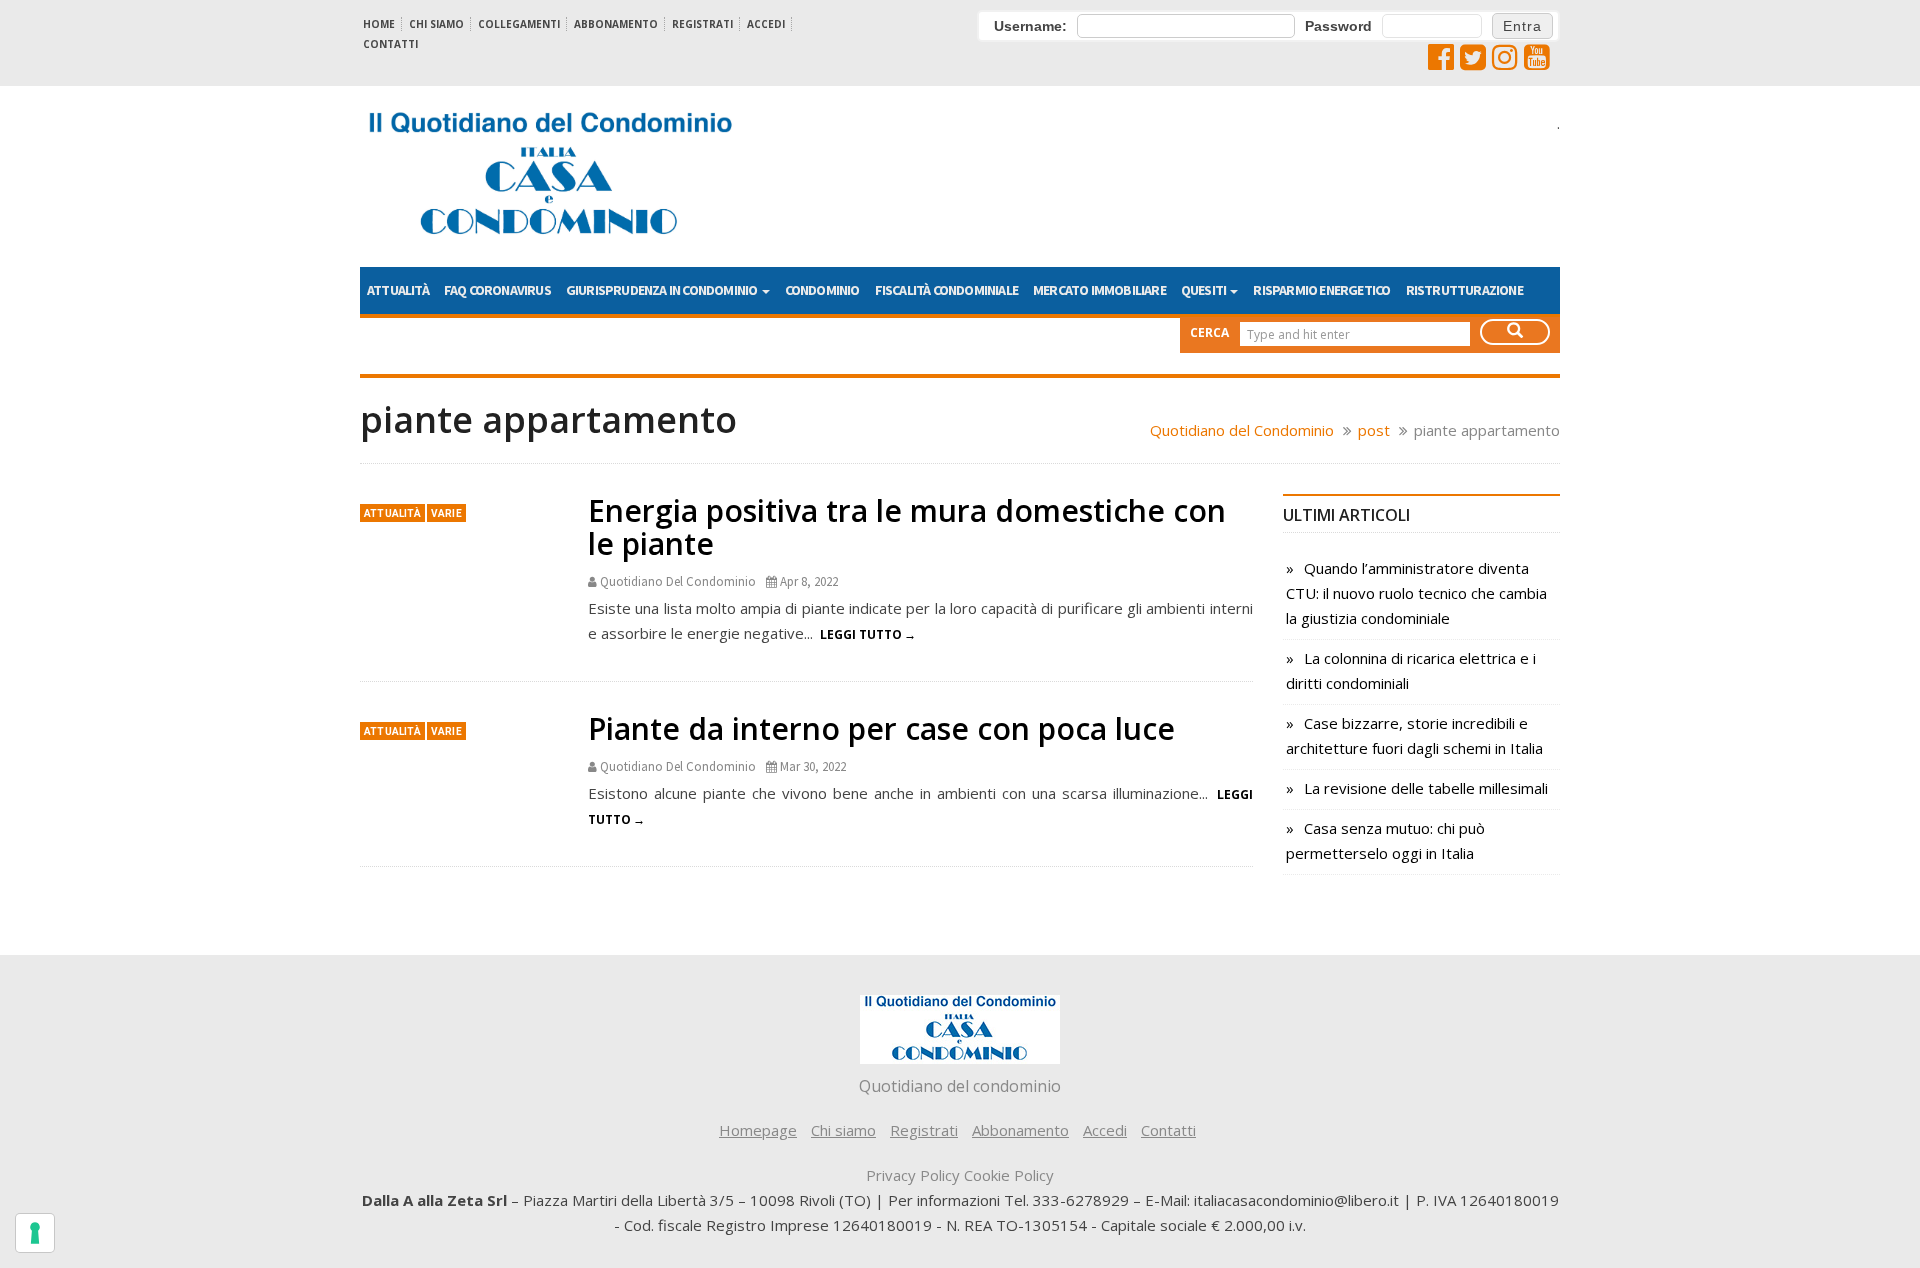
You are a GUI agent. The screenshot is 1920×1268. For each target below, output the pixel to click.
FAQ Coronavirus (497, 290)
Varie (446, 513)
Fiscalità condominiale (946, 290)
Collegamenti (519, 24)
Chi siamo (436, 24)
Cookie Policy (1009, 1175)
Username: (1030, 26)
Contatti (390, 44)
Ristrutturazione (1464, 290)
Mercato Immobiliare (1099, 290)
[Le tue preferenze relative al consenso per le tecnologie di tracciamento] (35, 1233)
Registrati (702, 24)
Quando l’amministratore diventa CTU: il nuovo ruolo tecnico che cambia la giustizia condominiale (1416, 593)
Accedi (766, 24)
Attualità (398, 290)
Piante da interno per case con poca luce (881, 728)
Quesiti (1205, 290)
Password (1338, 26)
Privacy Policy (913, 1175)
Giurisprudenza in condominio (663, 290)
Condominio (822, 290)
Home (379, 24)
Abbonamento (616, 24)
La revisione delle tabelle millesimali (1426, 788)
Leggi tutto (861, 634)
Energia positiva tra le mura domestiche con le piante (907, 527)
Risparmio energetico (1321, 290)
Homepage (758, 1130)
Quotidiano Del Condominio (678, 581)
